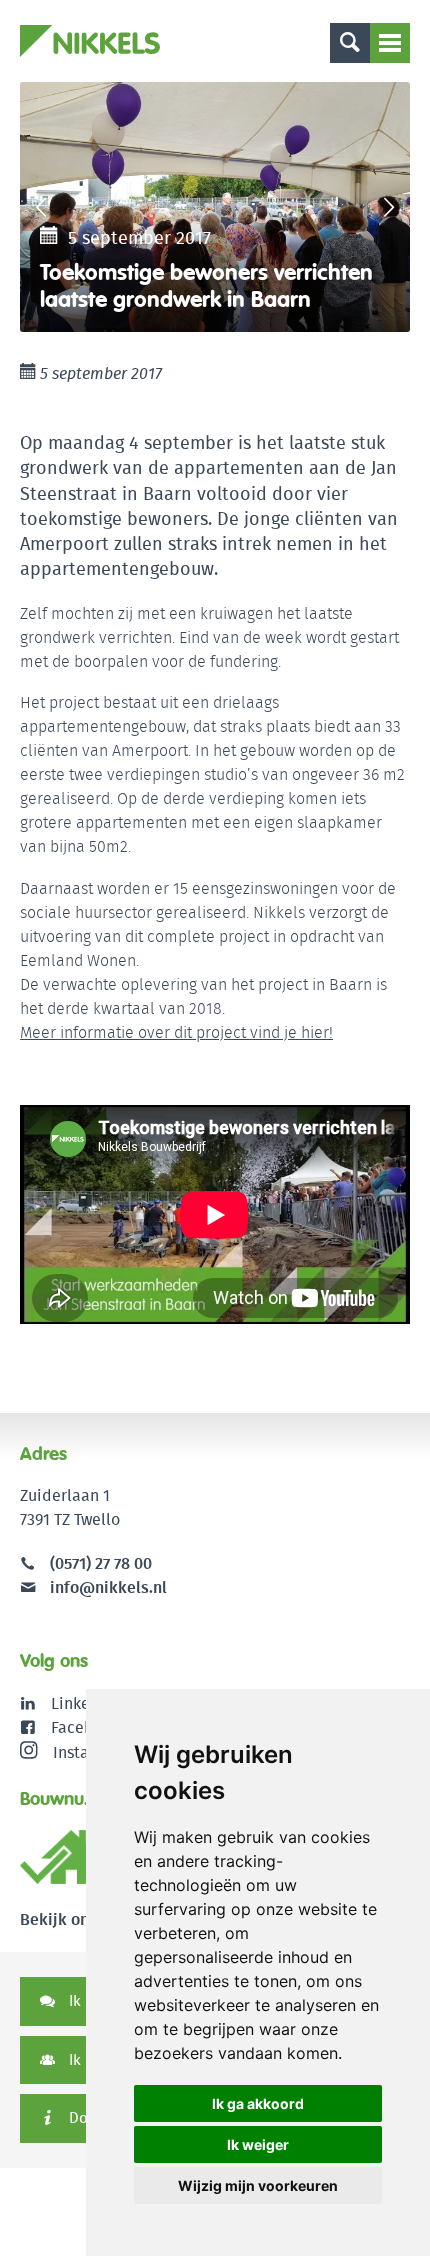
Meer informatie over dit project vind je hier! (176, 1032)
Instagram (89, 1751)
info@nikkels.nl (106, 1587)
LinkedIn (82, 1703)
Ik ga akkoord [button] (258, 2103)
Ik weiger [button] (258, 2144)
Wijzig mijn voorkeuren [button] (258, 2185)
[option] (215, 207)
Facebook (85, 1727)
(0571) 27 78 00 (101, 1563)
